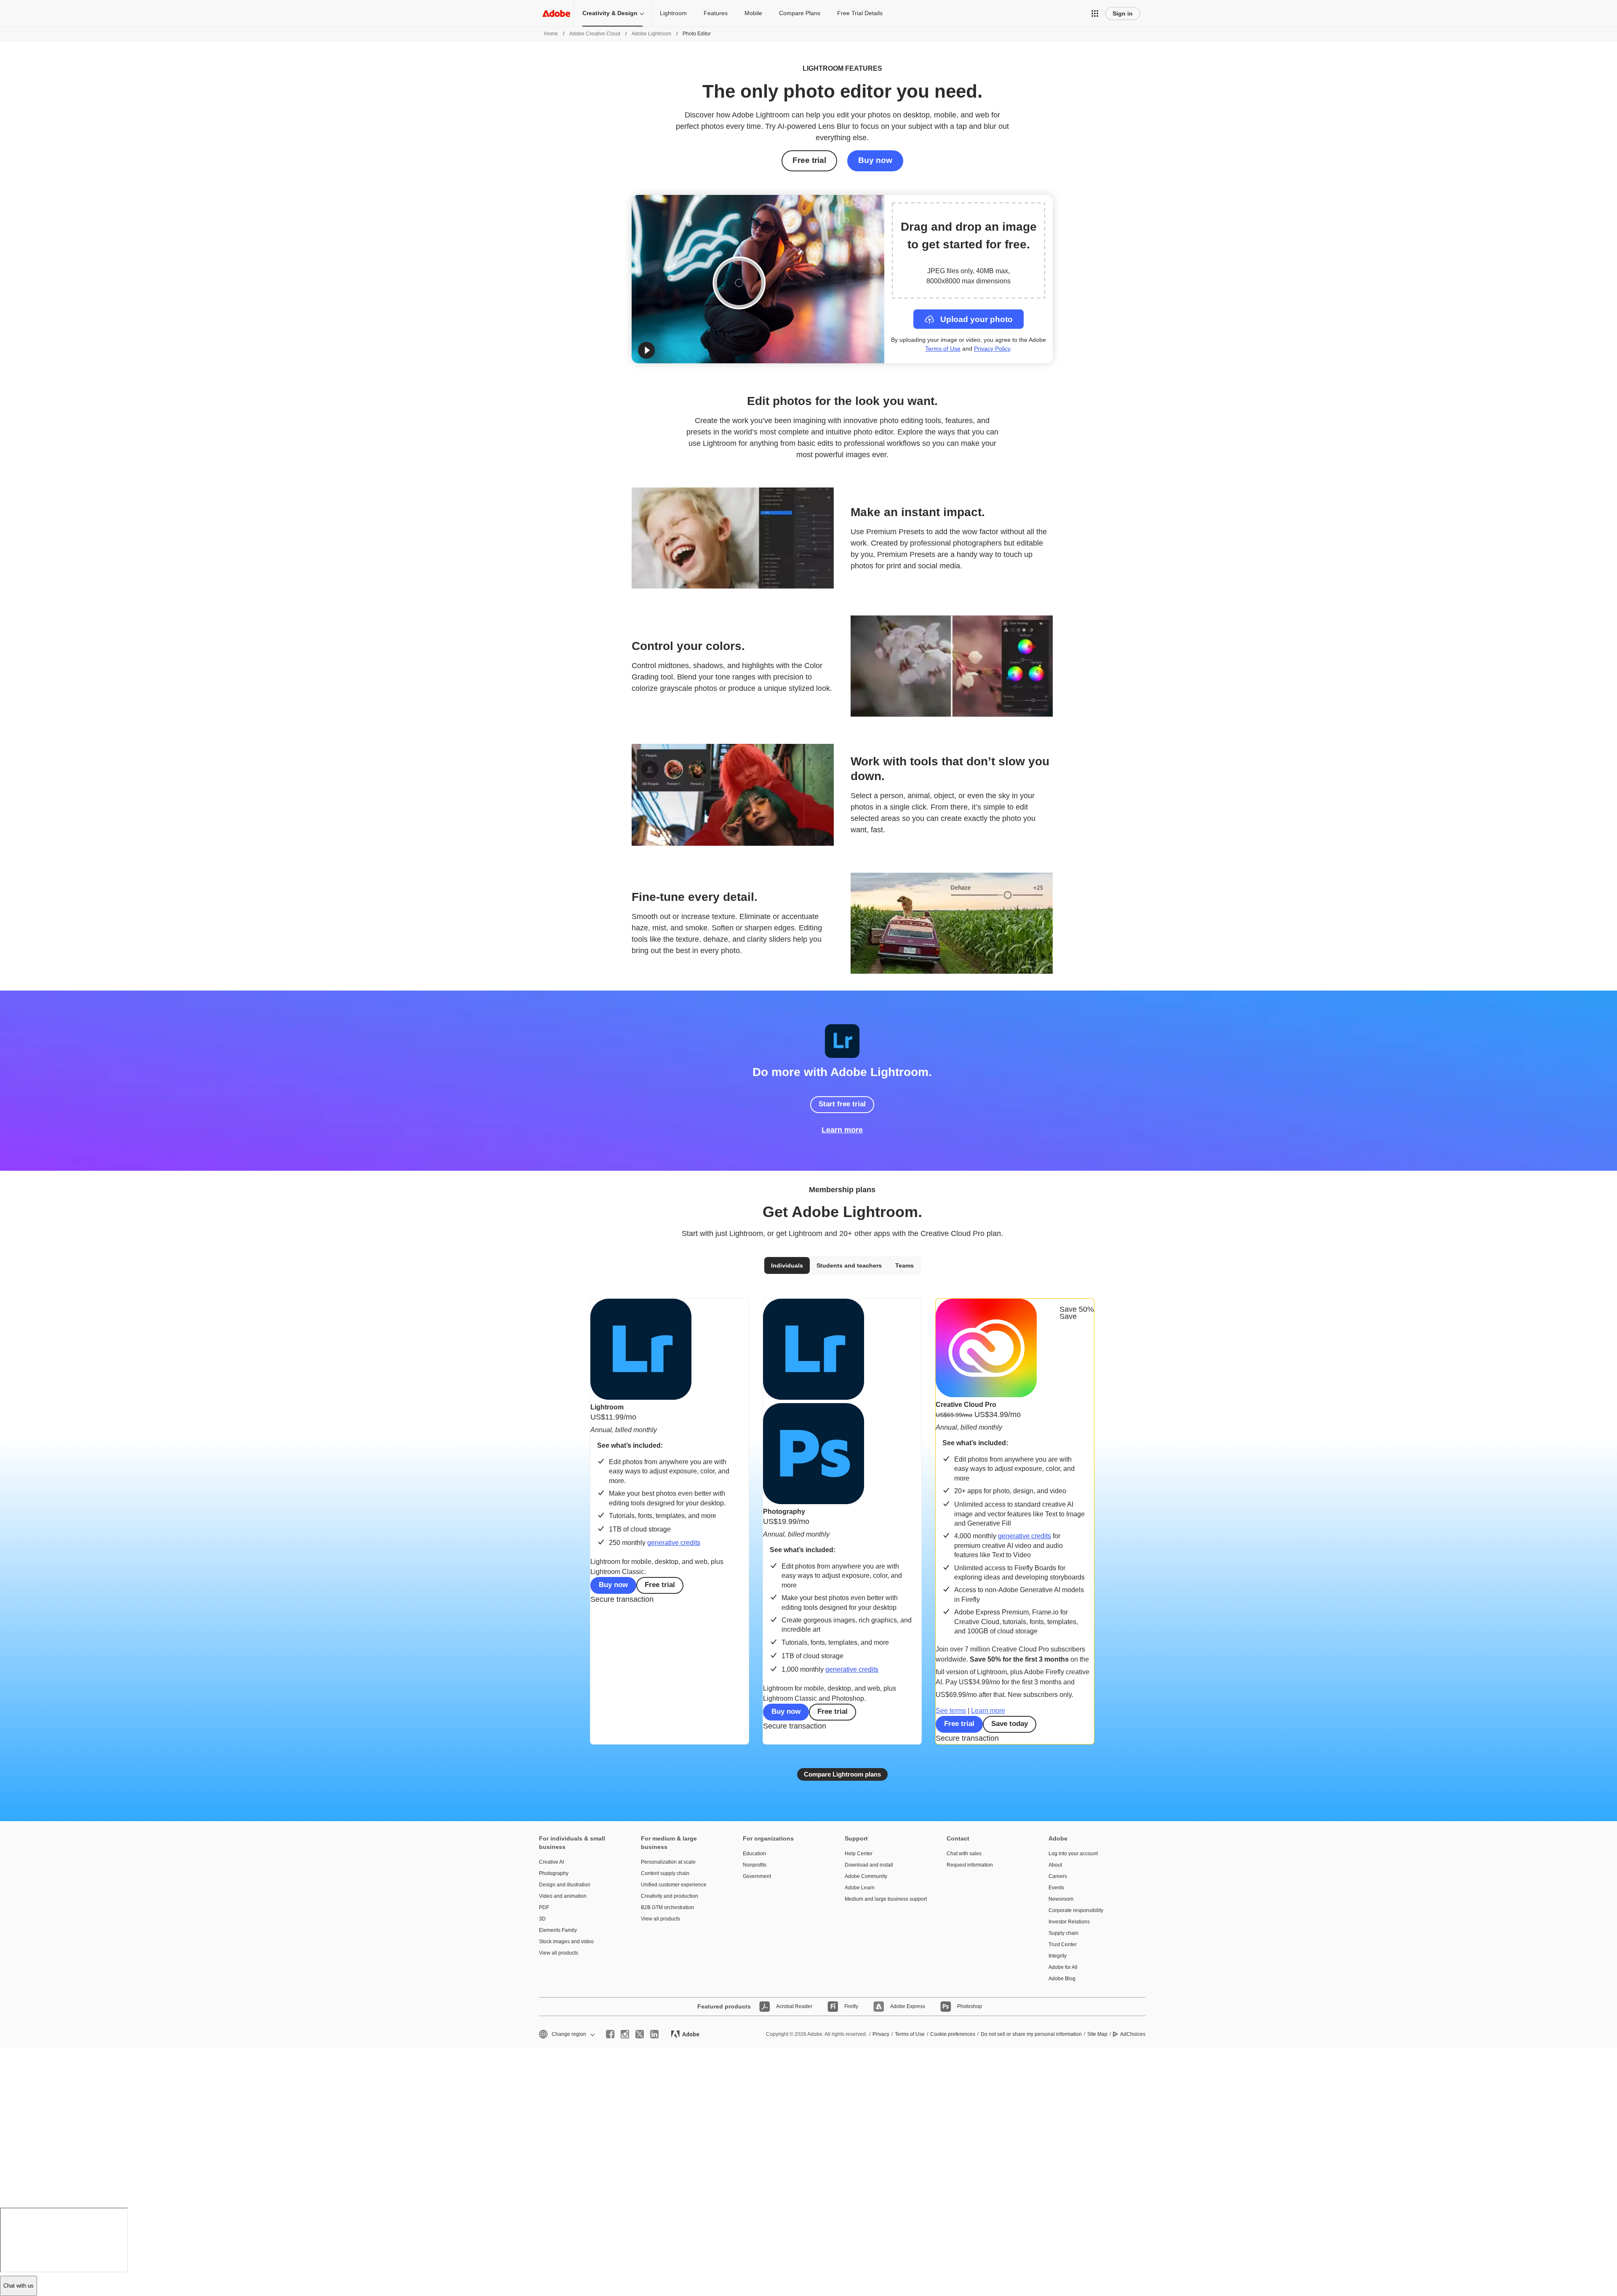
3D (542, 1919)
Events (1056, 1888)
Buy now (875, 160)
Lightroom (673, 13)
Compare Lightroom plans (842, 1774)
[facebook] (610, 2034)
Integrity (1058, 1956)
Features (716, 13)
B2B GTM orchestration (667, 1907)
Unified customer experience (674, 1885)
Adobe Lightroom (651, 34)
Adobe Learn (860, 1888)
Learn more (842, 1130)
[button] (1095, 13)
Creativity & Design (610, 13)
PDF (544, 1907)
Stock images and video (566, 1942)
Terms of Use (943, 349)
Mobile (753, 13)
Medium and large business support (883, 1899)
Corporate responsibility (1076, 1910)
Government (757, 1876)
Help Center (859, 1854)
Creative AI (551, 1862)
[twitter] (640, 2034)
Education (754, 1854)
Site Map (1097, 2034)
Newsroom (1061, 1899)
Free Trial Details (860, 13)
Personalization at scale (668, 1862)
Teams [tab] (905, 1265)
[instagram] (625, 2034)
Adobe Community (866, 1876)
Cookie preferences (953, 2034)
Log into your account (1073, 1854)
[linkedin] (654, 2034)
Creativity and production (670, 1896)
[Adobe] (556, 13)
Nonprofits (755, 1865)
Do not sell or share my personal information (1031, 2034)
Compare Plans (800, 13)
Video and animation (563, 1896)
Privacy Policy (992, 349)
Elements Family (558, 1930)
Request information (970, 1865)
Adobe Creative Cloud (595, 34)
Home (551, 34)
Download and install (869, 1865)
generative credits (674, 1543)
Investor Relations (1069, 1922)
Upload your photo (977, 319)
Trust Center (1063, 1944)
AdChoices (1133, 2034)
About (1055, 1865)
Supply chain (1063, 1933)
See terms (951, 1711)
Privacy (881, 2034)
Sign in (1123, 13)
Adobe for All (1063, 1967)
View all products (559, 1953)
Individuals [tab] (787, 1265)
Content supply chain (665, 1873)
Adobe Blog (1062, 1979)
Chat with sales (964, 1854)
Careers (1058, 1876)
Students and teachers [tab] (849, 1265)
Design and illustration (565, 1885)
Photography (554, 1873)
